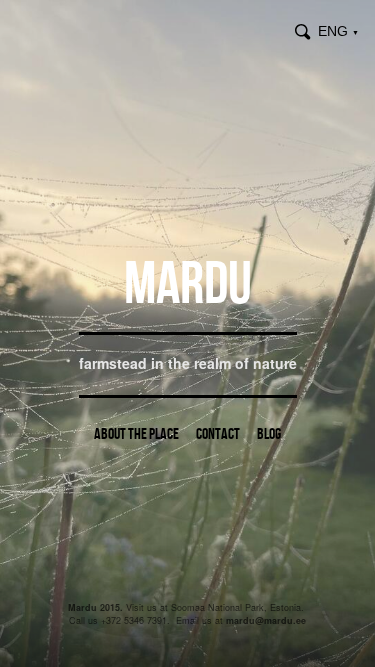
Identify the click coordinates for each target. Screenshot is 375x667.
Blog (269, 433)
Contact (218, 433)
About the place (136, 433)
